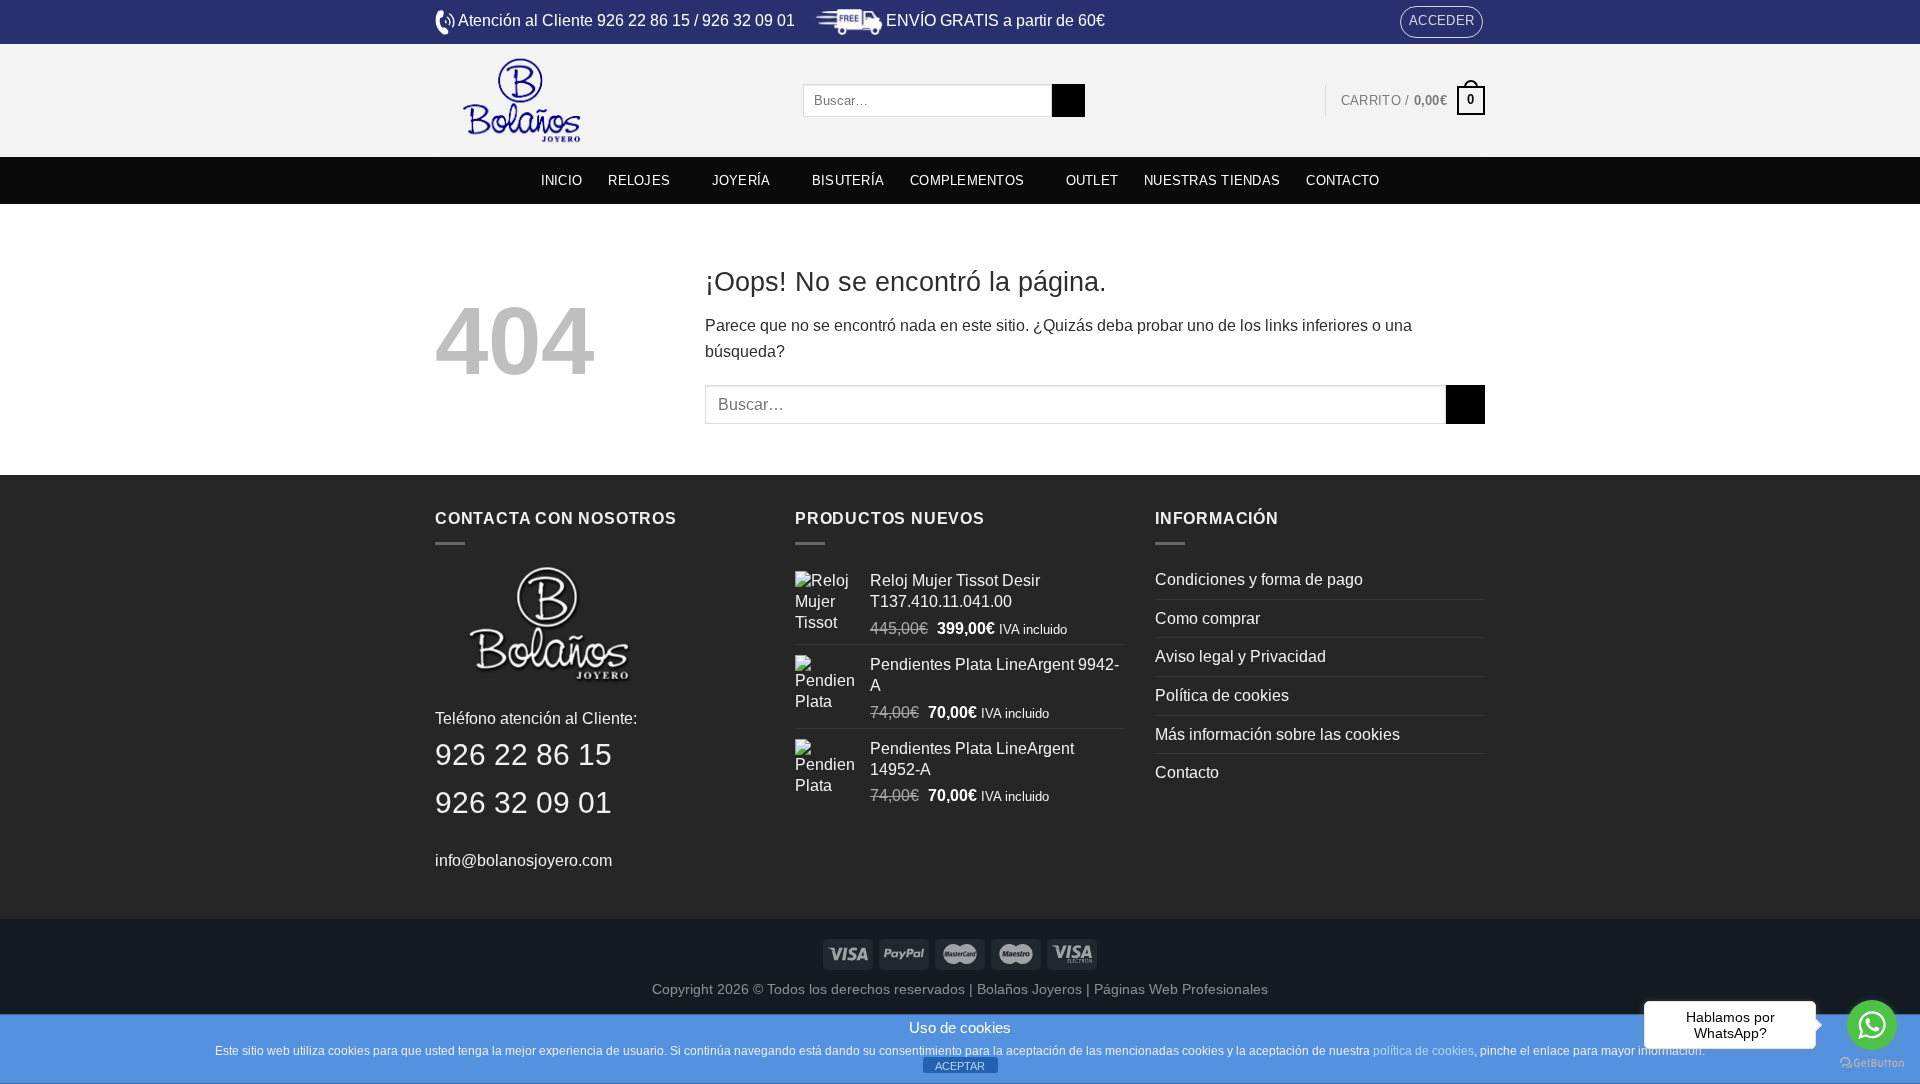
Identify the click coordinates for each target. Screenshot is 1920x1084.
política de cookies (1423, 1051)
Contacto (1187, 772)
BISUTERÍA (848, 180)
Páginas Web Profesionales (1181, 989)
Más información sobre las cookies (1277, 734)
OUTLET (1092, 180)
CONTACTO (1342, 180)
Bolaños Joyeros (1029, 989)
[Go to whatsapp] (1872, 1025)
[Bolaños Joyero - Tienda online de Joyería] (604, 100)
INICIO (562, 180)
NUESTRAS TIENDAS (1212, 180)
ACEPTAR (960, 1066)
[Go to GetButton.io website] (1872, 1063)
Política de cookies (1222, 695)
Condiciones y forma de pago (1259, 579)
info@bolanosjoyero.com (523, 860)
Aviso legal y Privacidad (1240, 656)
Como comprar (1207, 618)
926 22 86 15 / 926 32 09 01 (696, 20)
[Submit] (1068, 101)
